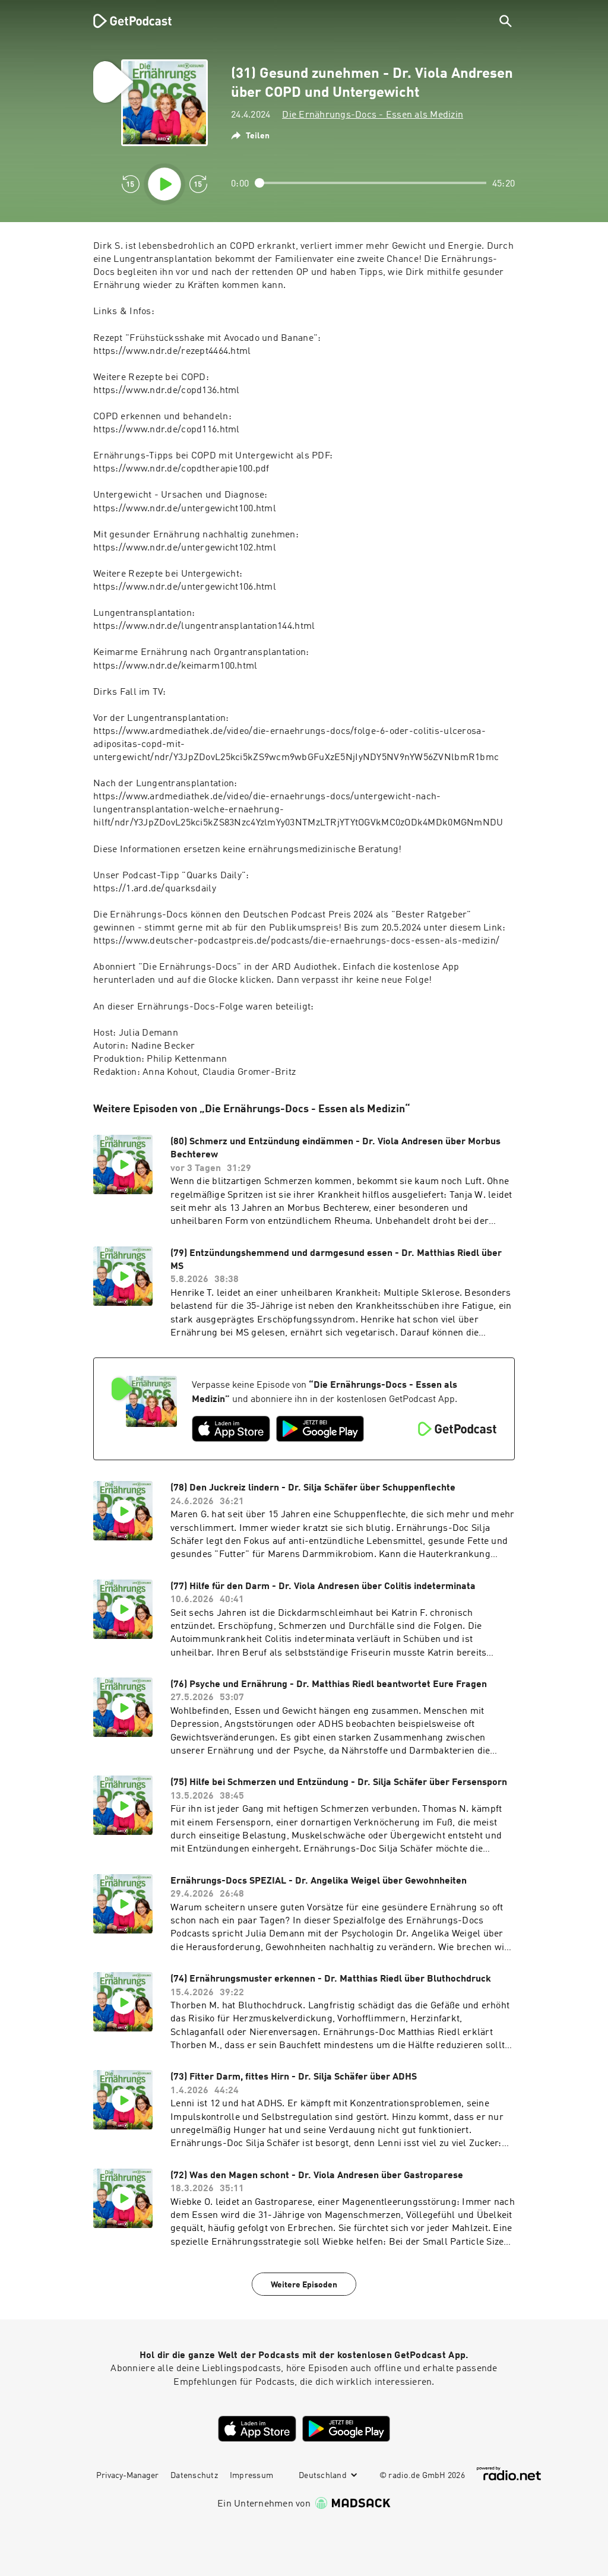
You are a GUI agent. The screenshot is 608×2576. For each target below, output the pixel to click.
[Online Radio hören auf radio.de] (509, 2474)
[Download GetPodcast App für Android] (320, 1429)
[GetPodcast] (125, 21)
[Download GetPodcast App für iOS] (231, 1429)
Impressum (251, 2476)
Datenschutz (194, 2476)
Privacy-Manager (127, 2476)
